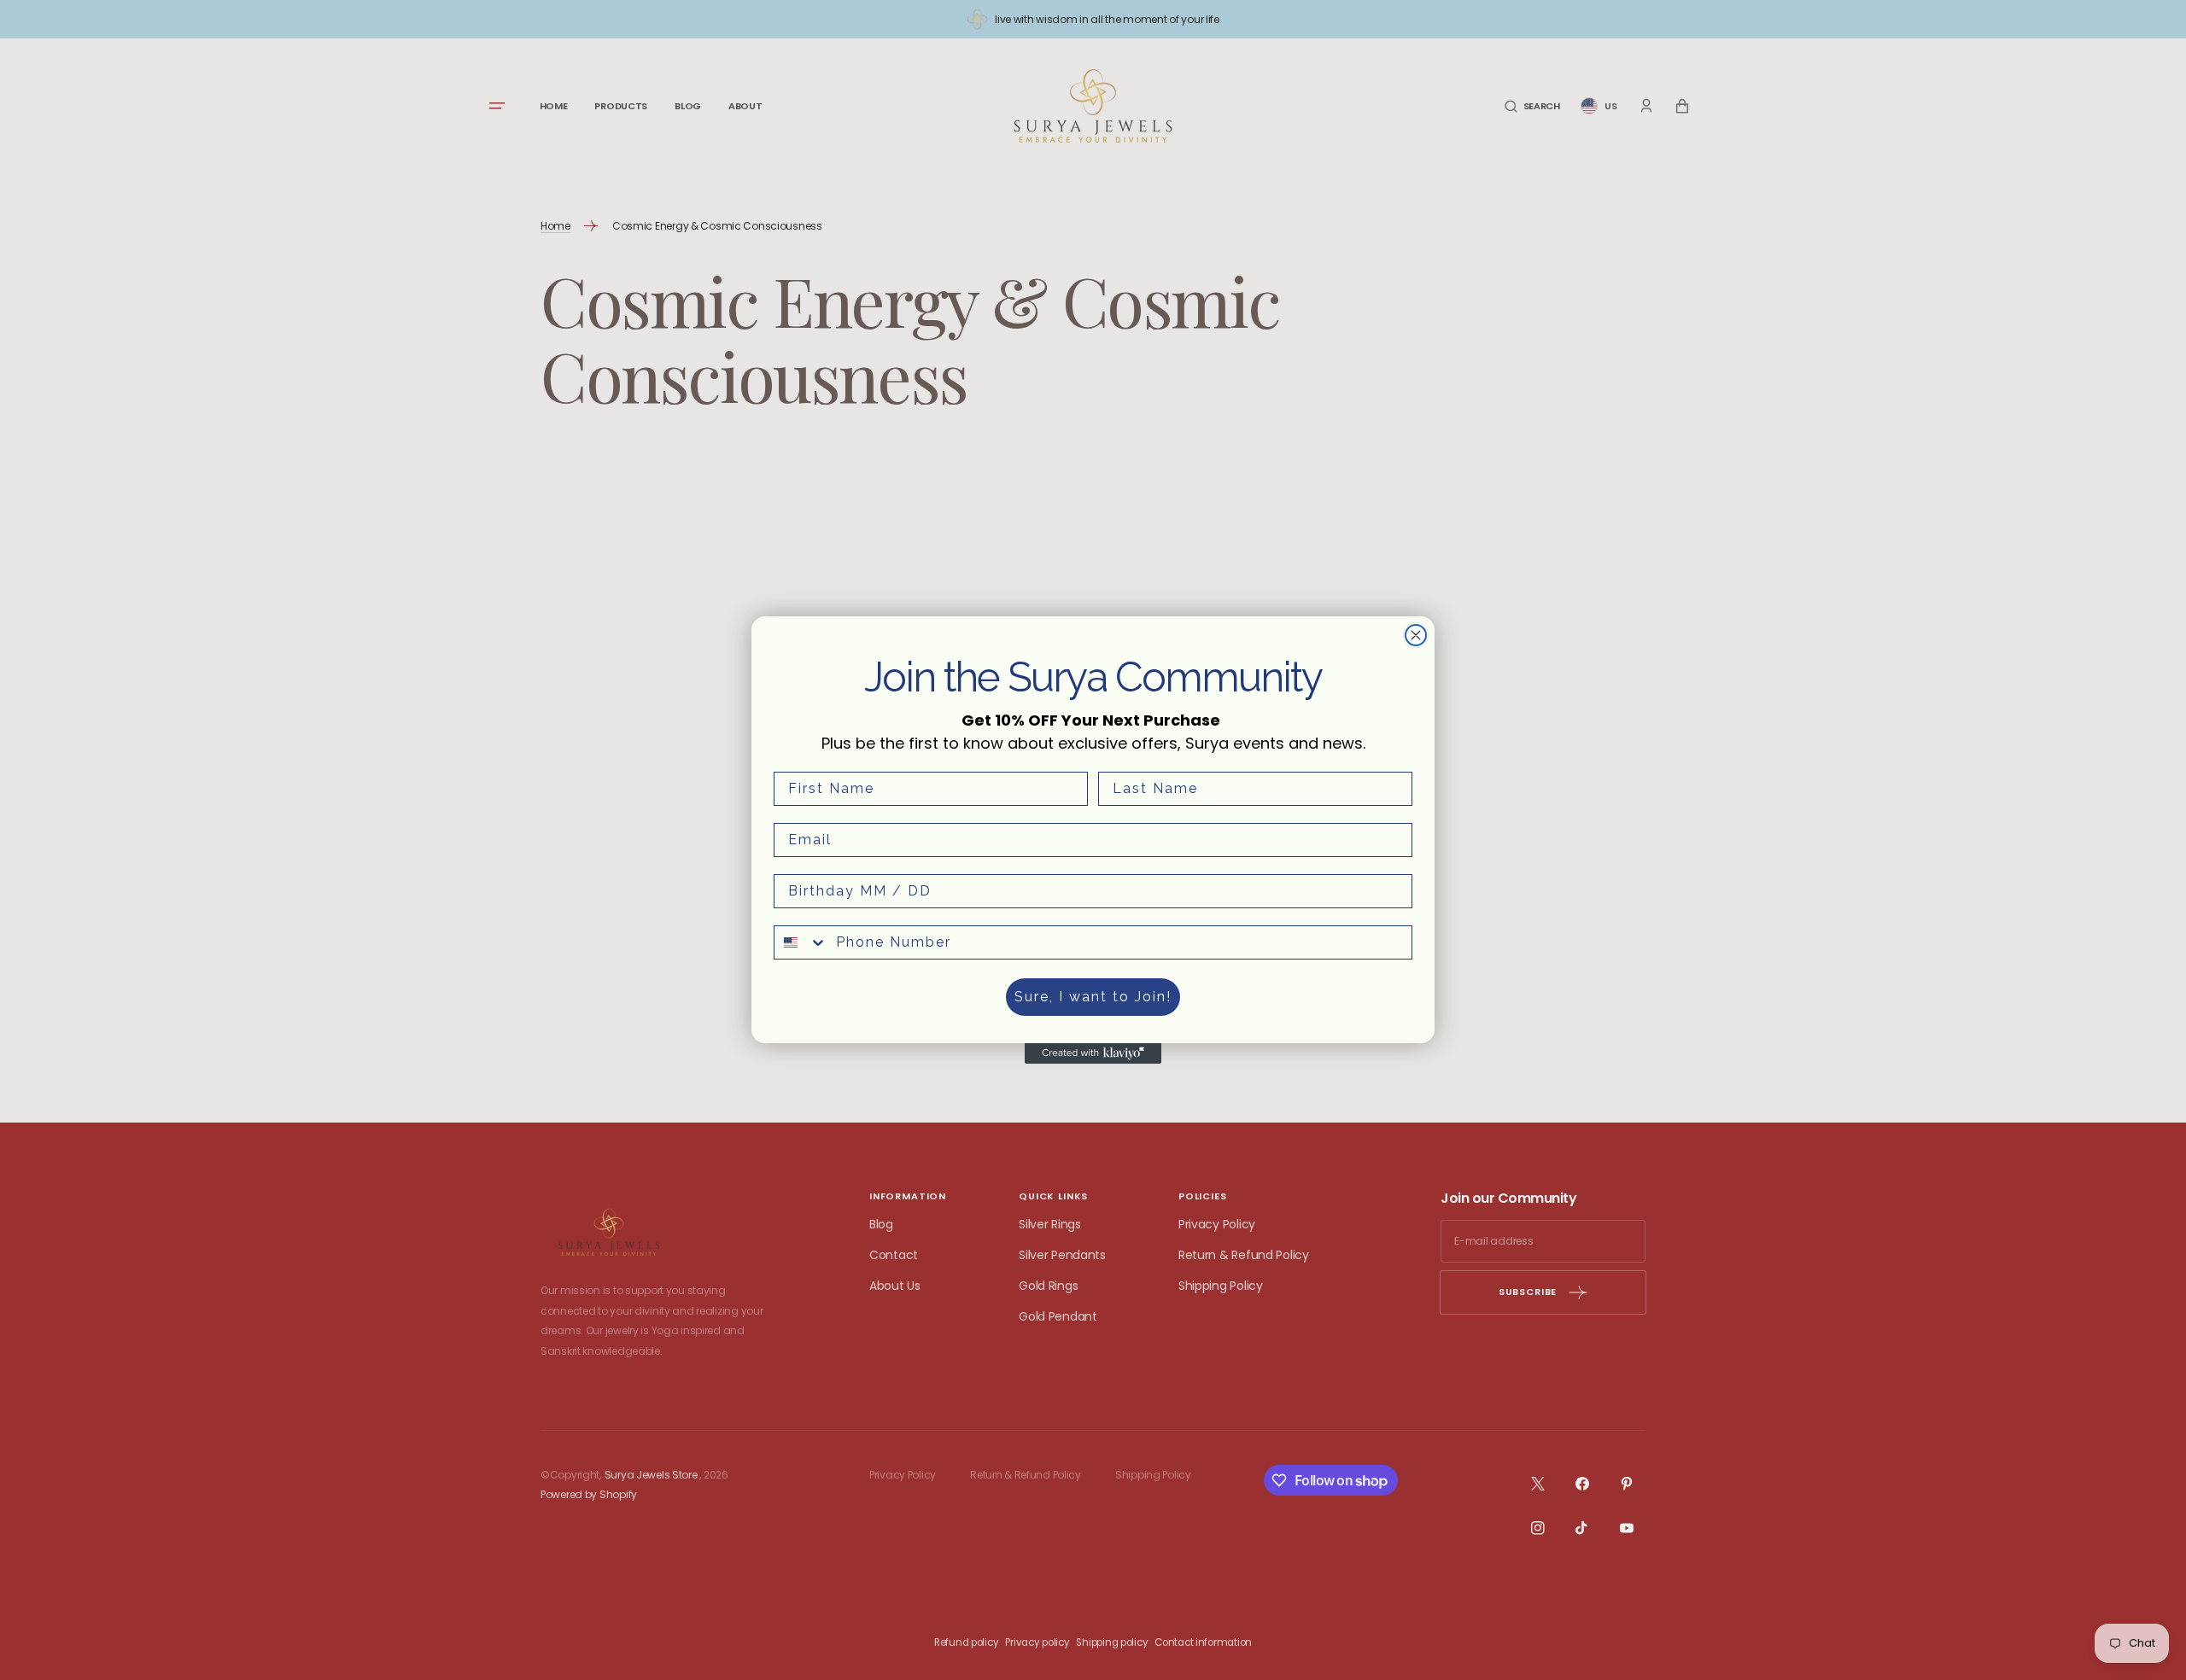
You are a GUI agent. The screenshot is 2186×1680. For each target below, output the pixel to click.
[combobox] (801, 942)
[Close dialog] (1416, 635)
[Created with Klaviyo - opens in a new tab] (1093, 1053)
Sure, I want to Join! (1093, 997)
